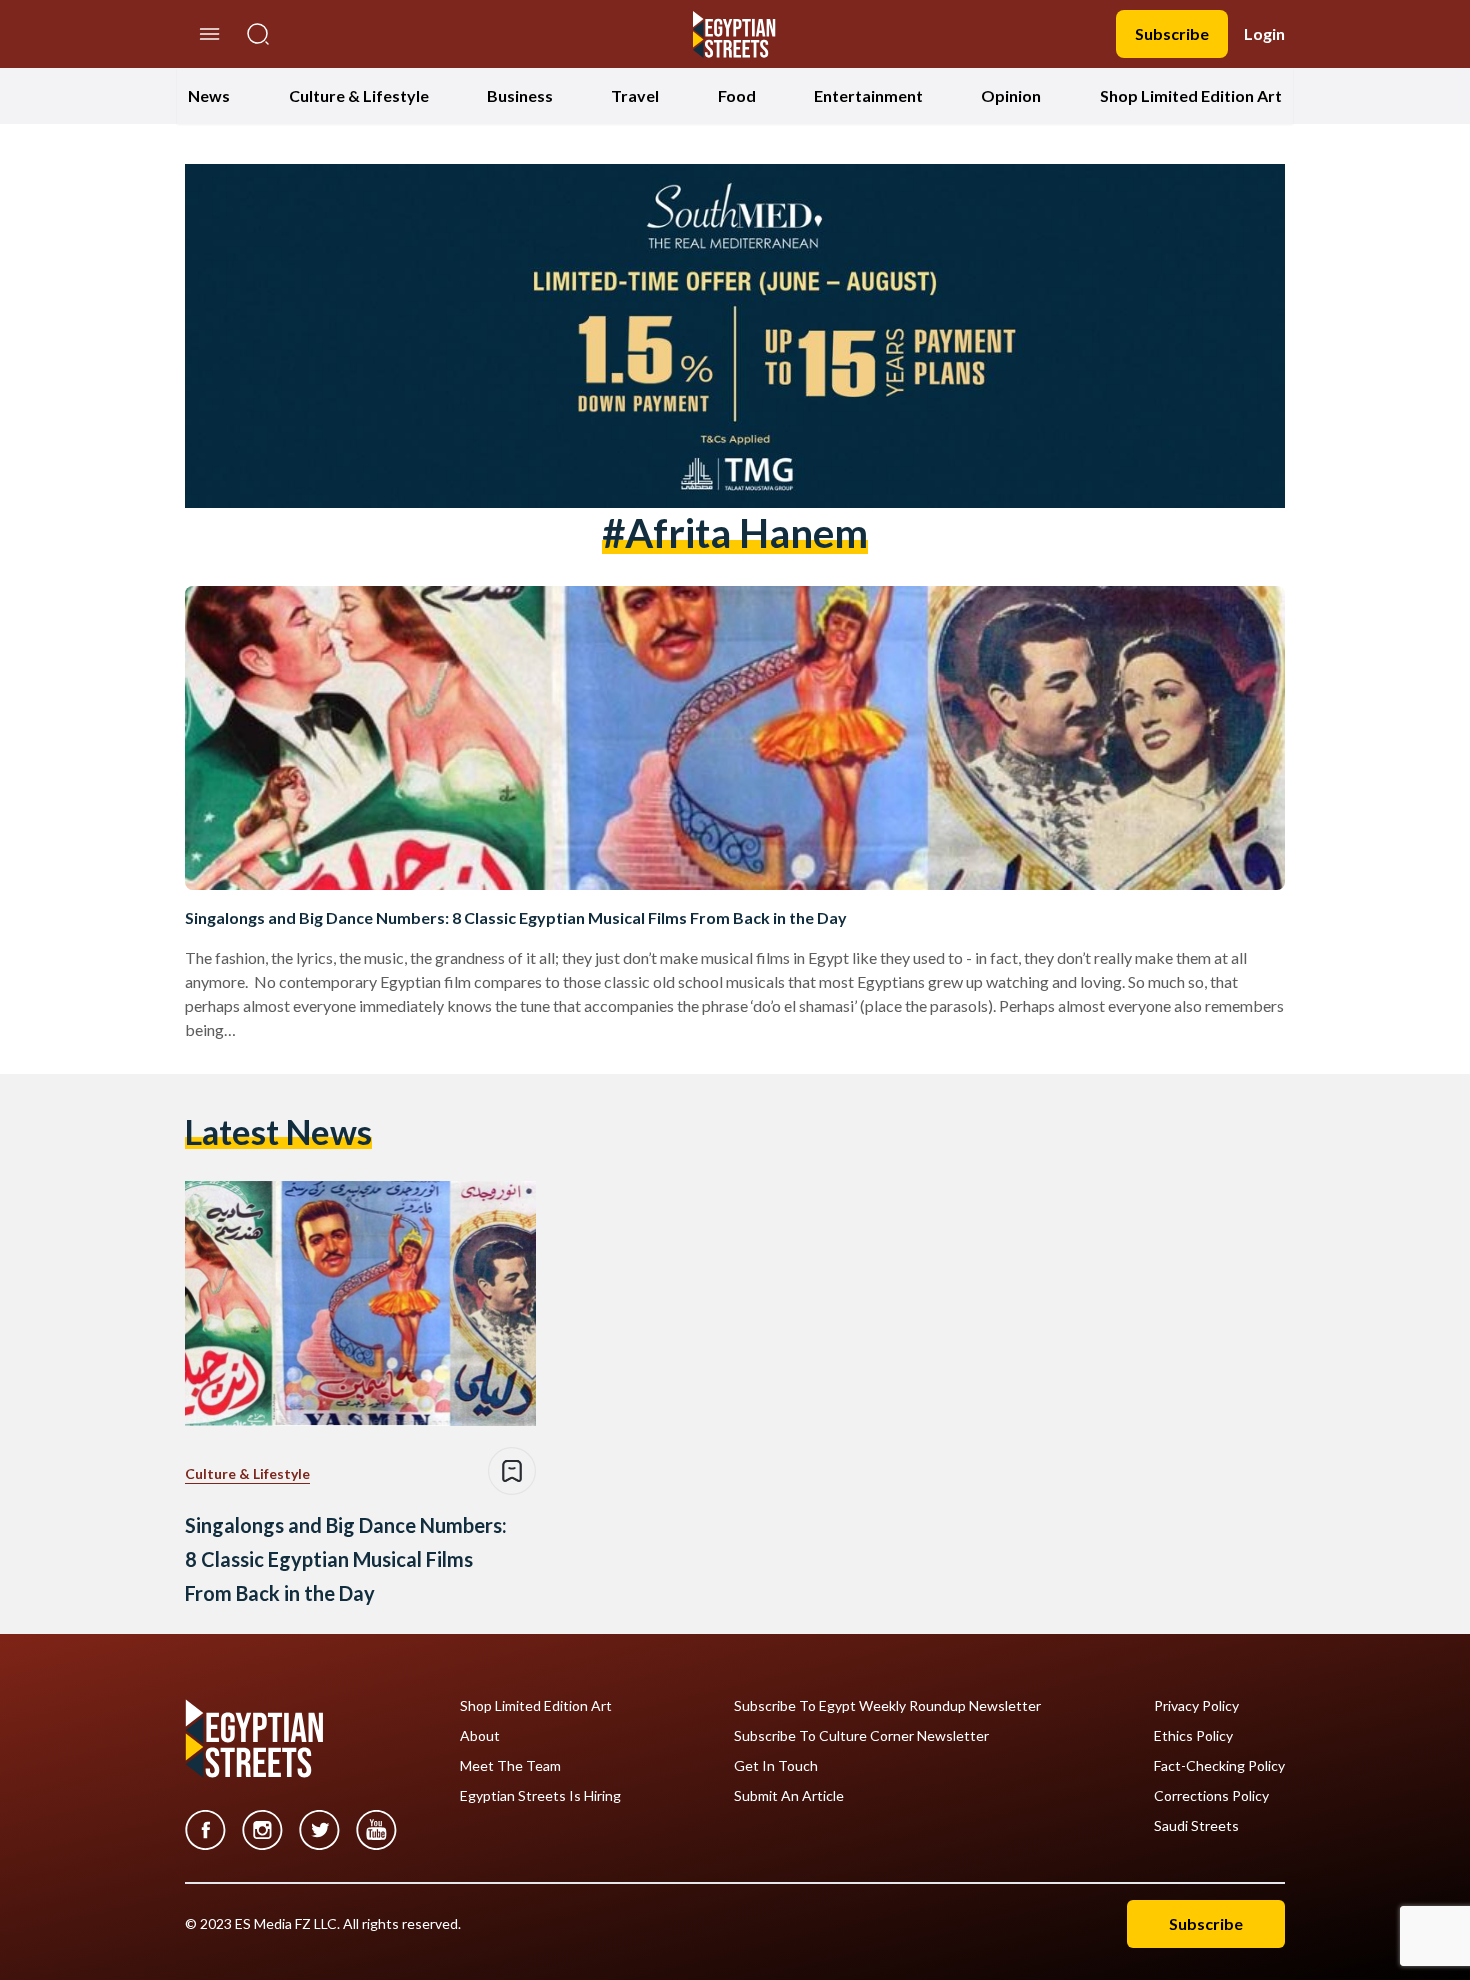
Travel (635, 95)
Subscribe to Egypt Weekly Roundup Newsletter (887, 1706)
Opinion (1011, 95)
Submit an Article (789, 1796)
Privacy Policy (1196, 1706)
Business (520, 95)
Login (1264, 33)
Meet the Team (510, 1766)
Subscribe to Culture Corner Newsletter (861, 1736)
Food (737, 95)
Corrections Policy (1211, 1796)
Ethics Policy (1193, 1736)
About (480, 1736)
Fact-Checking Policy (1219, 1766)
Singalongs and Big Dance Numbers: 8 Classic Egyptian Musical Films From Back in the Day (516, 917)
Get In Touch (776, 1766)
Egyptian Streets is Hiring (540, 1796)
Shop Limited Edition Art (1191, 95)
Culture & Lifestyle (359, 95)
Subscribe (1172, 33)
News (209, 95)
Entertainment (868, 95)
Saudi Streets (1196, 1826)
